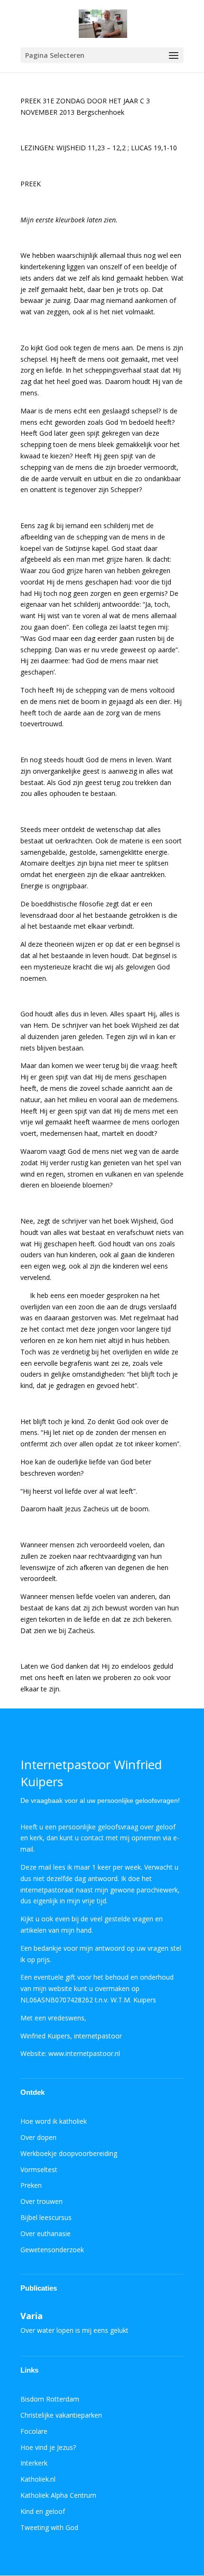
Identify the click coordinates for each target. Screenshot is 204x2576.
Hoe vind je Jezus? (48, 2447)
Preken (31, 2185)
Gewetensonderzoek (52, 2250)
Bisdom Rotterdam (50, 2399)
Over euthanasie (46, 2233)
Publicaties (39, 2288)
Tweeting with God (49, 2527)
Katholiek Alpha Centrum (58, 2495)
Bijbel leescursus (46, 2217)
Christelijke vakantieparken (61, 2415)
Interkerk (34, 2463)
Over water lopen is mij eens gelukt (74, 2330)
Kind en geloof (43, 2511)
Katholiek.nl (38, 2479)
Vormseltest (39, 2170)
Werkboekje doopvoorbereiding (69, 2153)
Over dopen (38, 2137)
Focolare (34, 2431)
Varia (32, 2316)
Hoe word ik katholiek (54, 2121)
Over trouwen (42, 2201)
